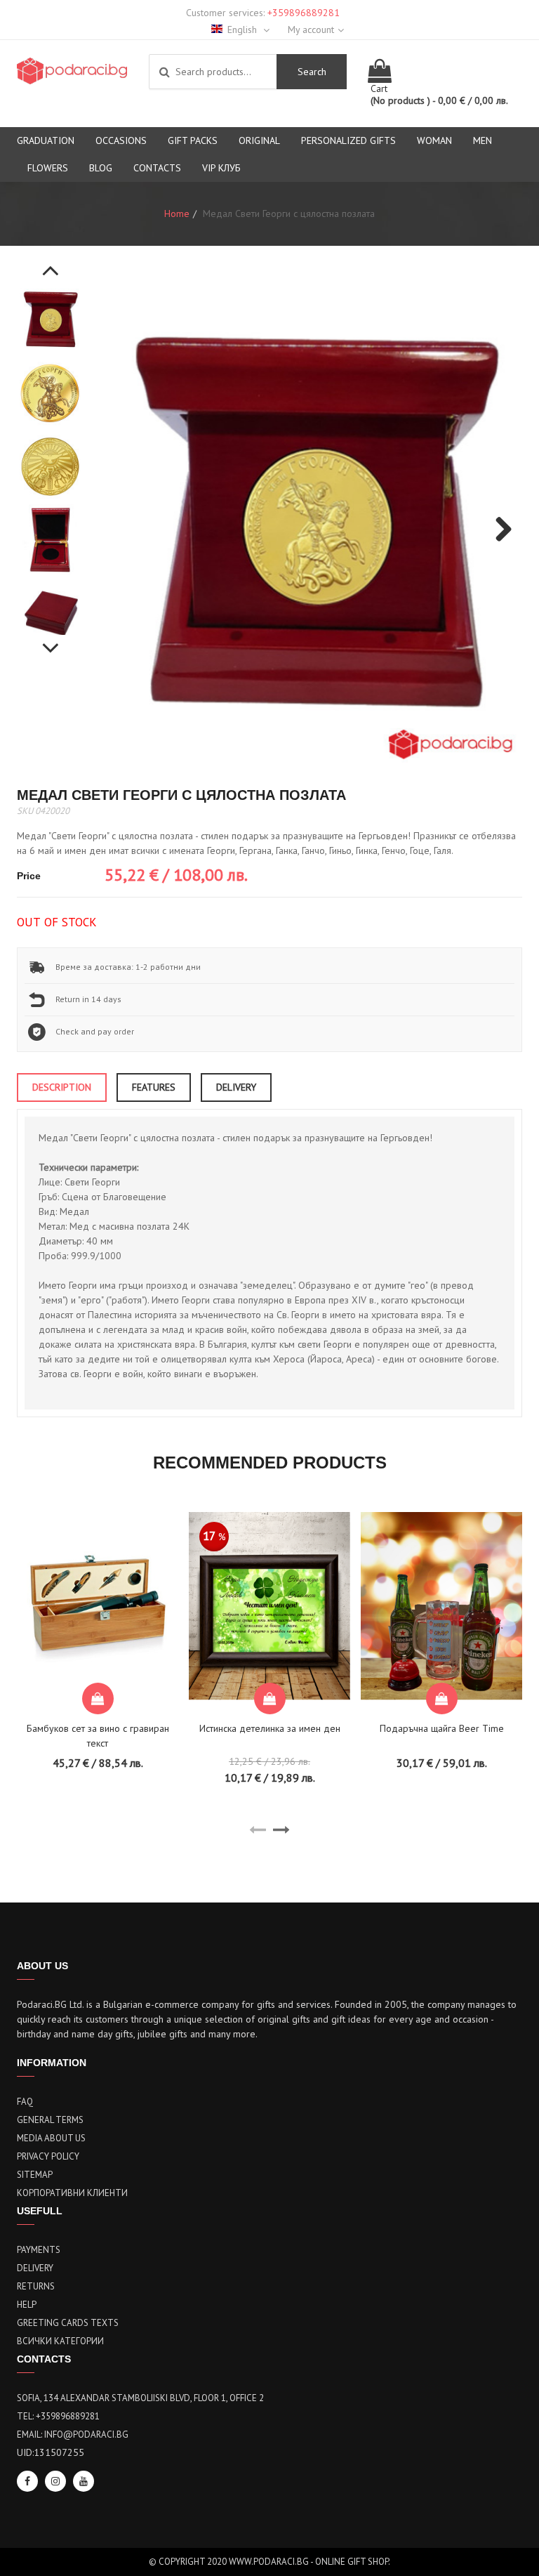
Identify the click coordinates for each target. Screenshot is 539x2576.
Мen (483, 140)
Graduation (46, 140)
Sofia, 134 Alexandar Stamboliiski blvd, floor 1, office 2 (140, 2398)
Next (51, 640)
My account (311, 29)
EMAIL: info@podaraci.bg (73, 2434)
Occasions (121, 140)
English (244, 29)
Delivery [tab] (236, 1087)
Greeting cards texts (68, 2323)
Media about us (51, 2138)
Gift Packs (193, 140)
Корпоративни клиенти (72, 2193)
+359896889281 (304, 13)
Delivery (35, 2268)
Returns (36, 2286)
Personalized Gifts (348, 140)
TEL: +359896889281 (58, 2416)
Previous (51, 263)
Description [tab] (62, 1087)
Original (259, 140)
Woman (434, 140)
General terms (50, 2120)
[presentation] (258, 1830)
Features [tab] (154, 1087)
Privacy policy (48, 2156)
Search (312, 72)
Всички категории (60, 2341)
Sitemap (35, 2175)
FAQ (25, 2102)
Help (27, 2305)
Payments (39, 2250)
